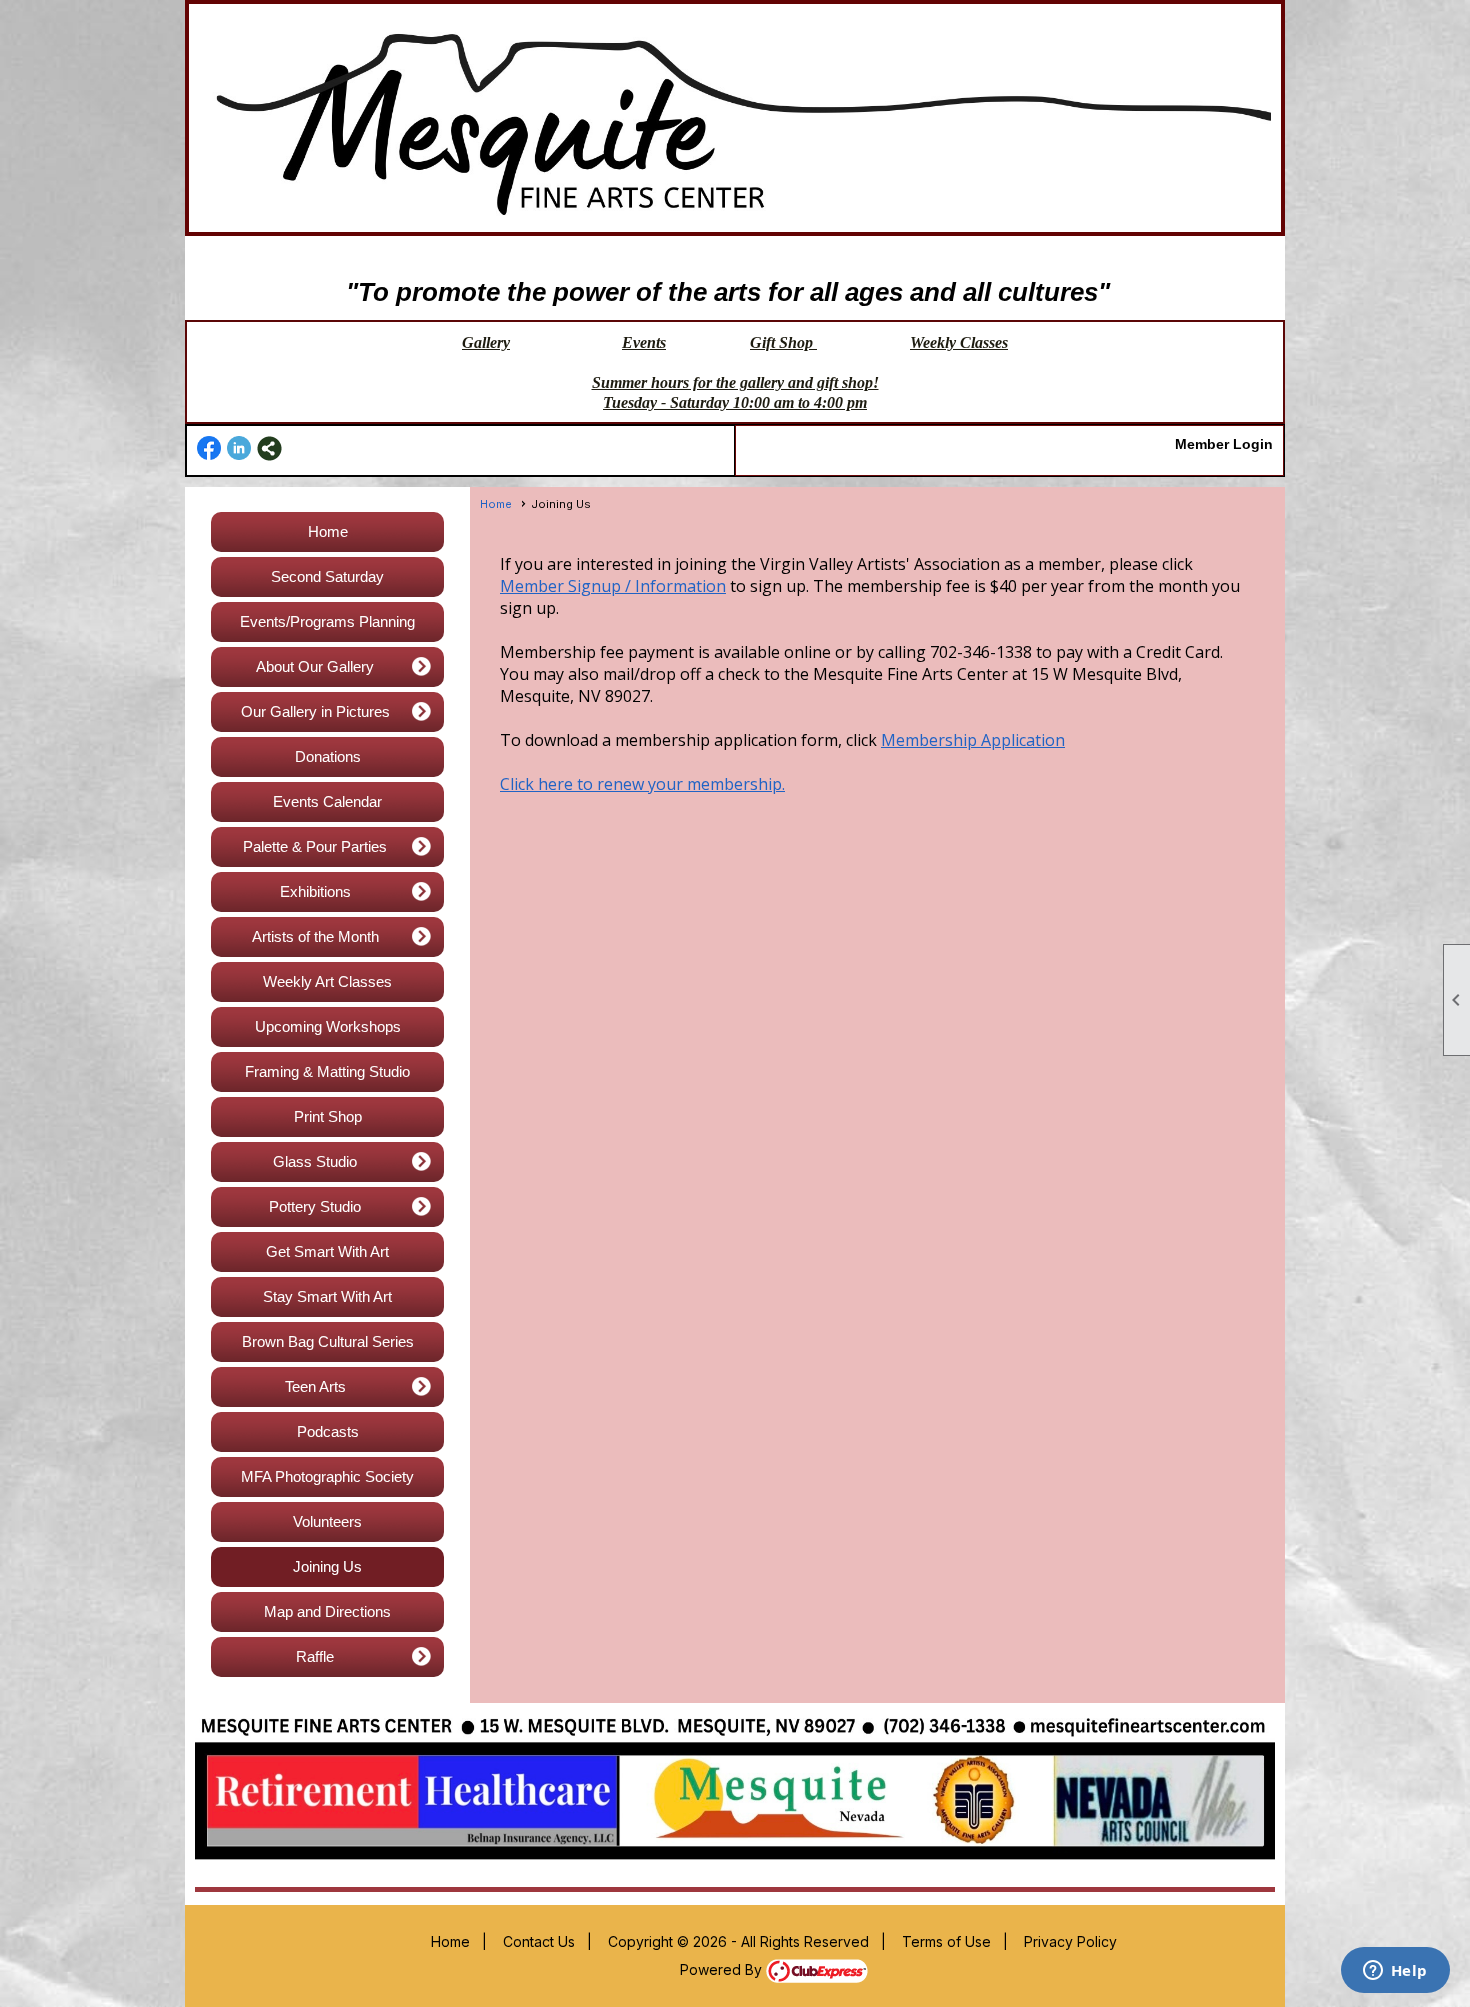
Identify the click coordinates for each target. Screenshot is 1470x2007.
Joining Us (327, 1566)
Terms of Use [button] (946, 1941)
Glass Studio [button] (315, 1161)
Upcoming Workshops (328, 1026)
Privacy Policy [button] (1070, 1941)
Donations (328, 756)
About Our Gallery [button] (315, 666)
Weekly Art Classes (327, 981)
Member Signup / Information (613, 586)
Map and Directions (327, 1611)
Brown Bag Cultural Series (328, 1341)
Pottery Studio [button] (315, 1206)
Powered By (723, 1969)
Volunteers (327, 1521)
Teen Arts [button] (315, 1386)
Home (328, 531)
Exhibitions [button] (315, 891)
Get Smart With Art (327, 1251)
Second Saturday (327, 576)
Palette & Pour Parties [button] (315, 846)
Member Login (1224, 444)
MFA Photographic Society (327, 1476)
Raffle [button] (315, 1656)
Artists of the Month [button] (315, 936)
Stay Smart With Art (327, 1296)
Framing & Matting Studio (327, 1071)
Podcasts (328, 1431)
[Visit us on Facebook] (209, 448)
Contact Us (539, 1941)
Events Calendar (327, 801)
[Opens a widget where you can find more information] (1395, 1972)
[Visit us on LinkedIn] (239, 448)
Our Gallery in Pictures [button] (315, 711)
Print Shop (328, 1116)
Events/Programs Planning (327, 621)
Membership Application (973, 740)
